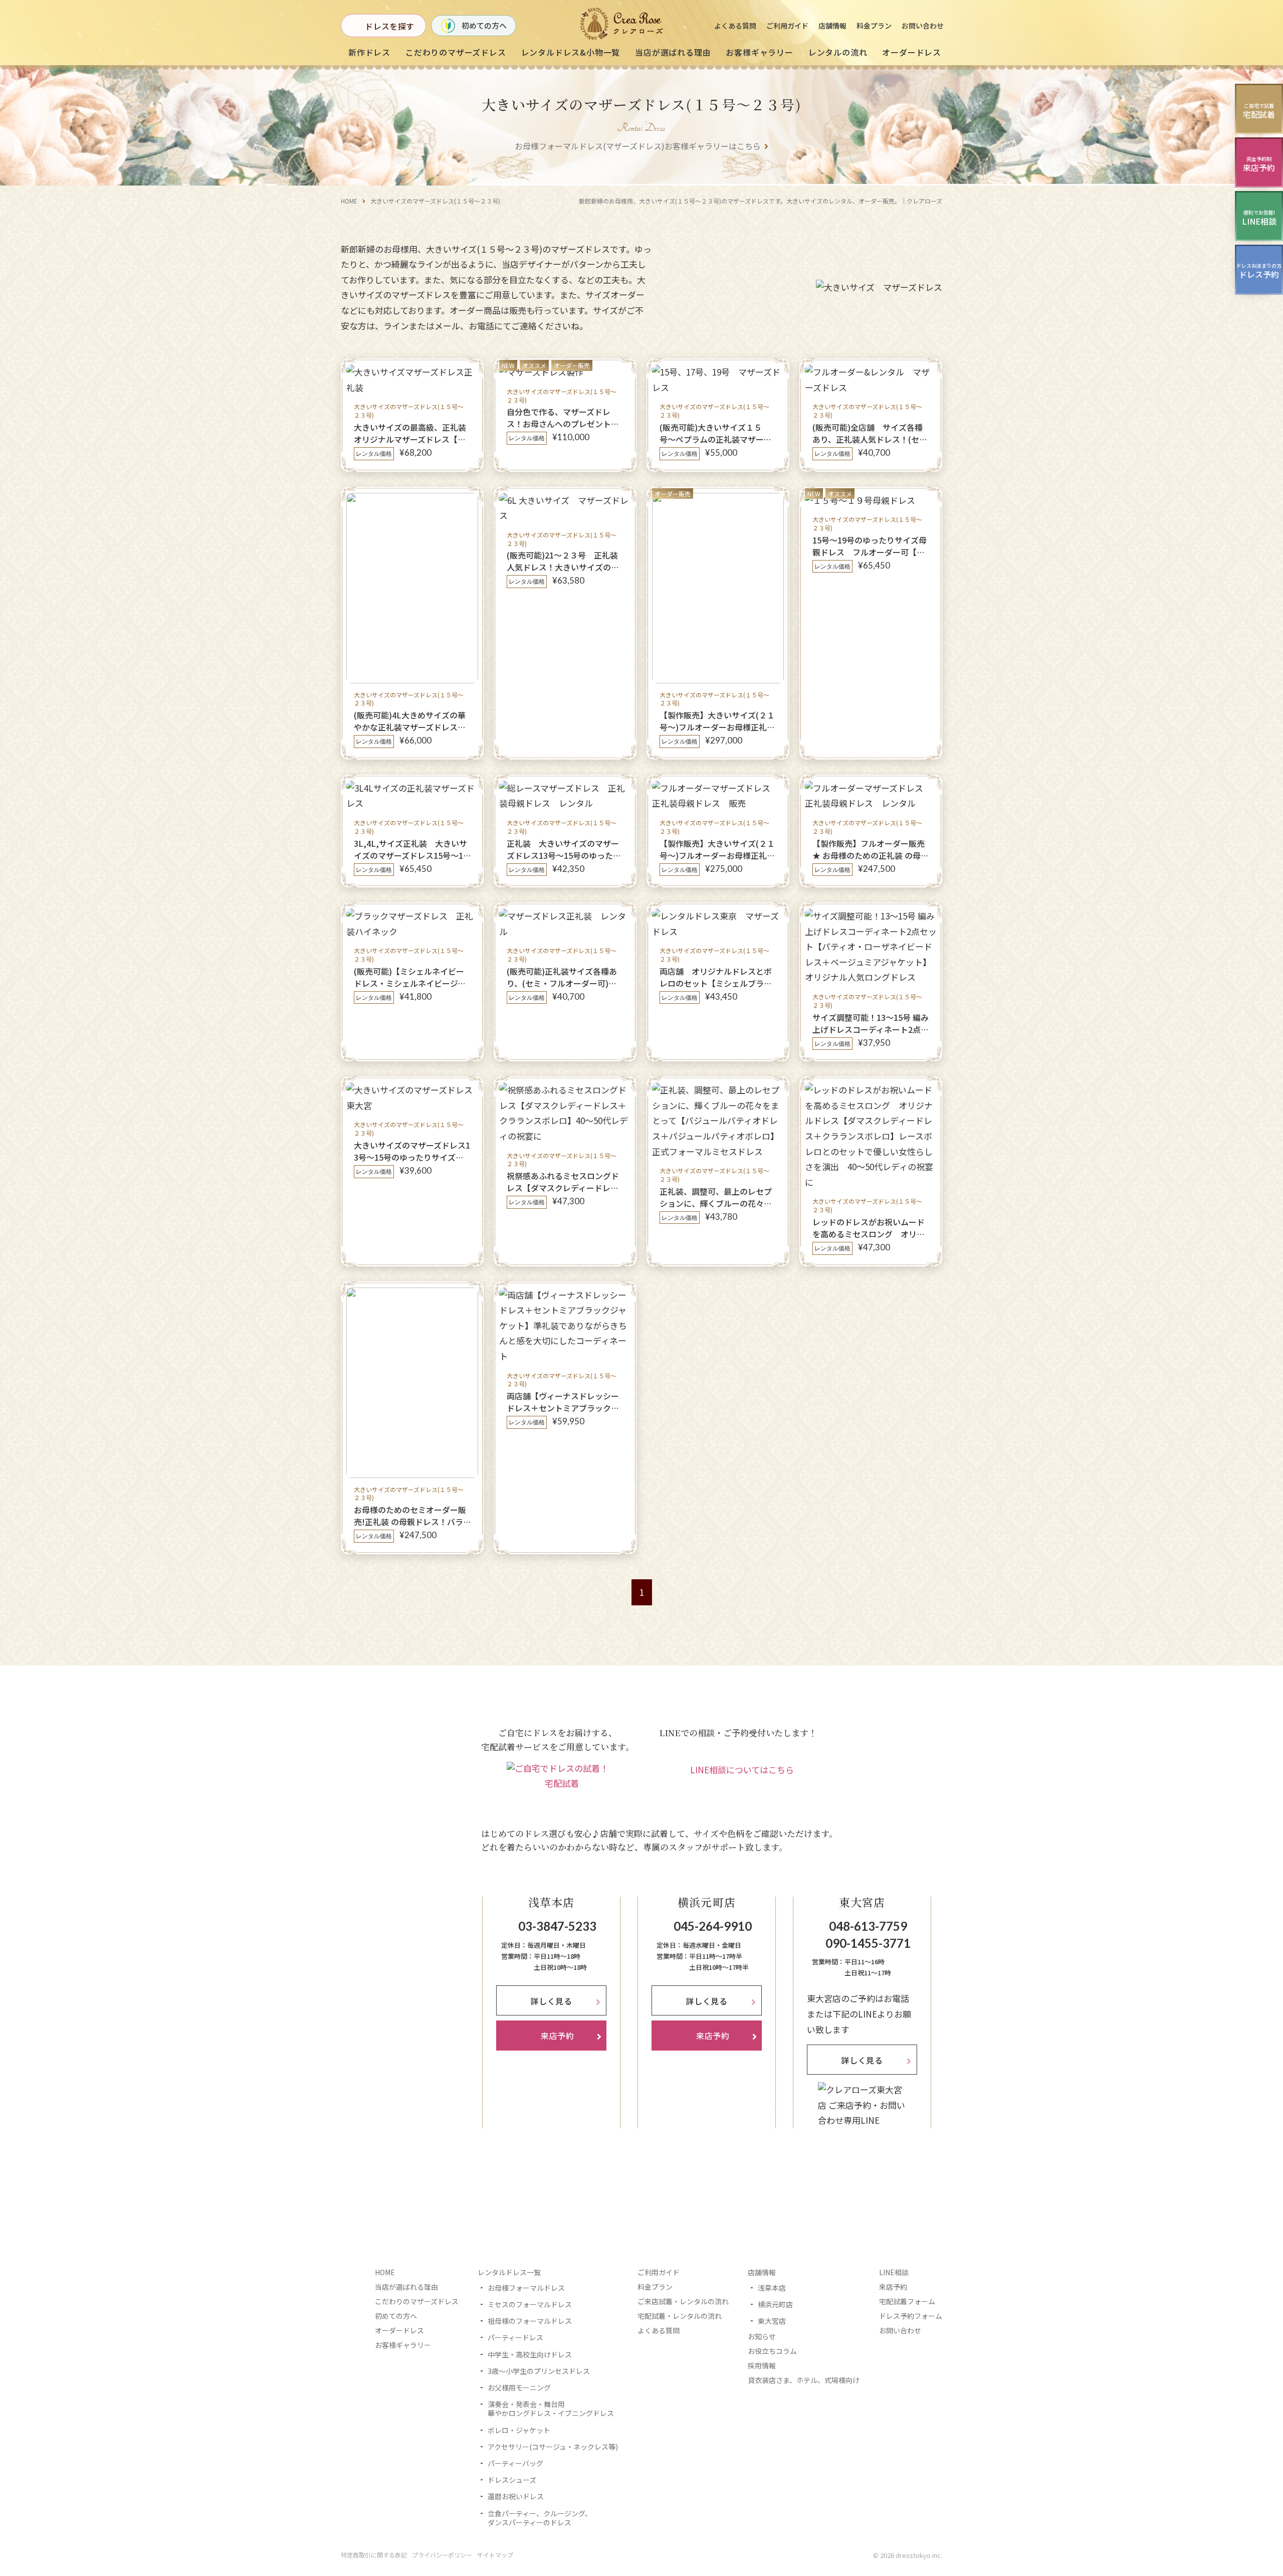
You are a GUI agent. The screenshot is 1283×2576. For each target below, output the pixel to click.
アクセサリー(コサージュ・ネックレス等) (553, 2447)
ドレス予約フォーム (911, 2316)
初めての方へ (484, 25)
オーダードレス (399, 2330)
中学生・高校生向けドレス (530, 2354)
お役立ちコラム (772, 2351)
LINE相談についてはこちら (742, 1770)
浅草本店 (772, 2288)
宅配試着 (562, 1783)
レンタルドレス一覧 (509, 2272)
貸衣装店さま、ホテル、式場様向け (804, 2380)
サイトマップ (495, 2555)
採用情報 (762, 2365)
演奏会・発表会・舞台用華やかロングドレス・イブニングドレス (551, 2409)
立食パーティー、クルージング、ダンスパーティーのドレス (540, 2518)
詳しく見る (551, 2001)
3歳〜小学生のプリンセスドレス (539, 2371)
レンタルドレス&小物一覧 (571, 52)
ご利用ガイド (787, 26)
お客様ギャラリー (759, 52)
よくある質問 (735, 26)
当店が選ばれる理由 (673, 52)
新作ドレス (369, 52)
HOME (349, 201)
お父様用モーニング (519, 2387)
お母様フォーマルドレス (526, 2288)
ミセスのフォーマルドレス (530, 2304)
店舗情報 (832, 26)
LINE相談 (894, 2272)
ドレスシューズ (512, 2480)
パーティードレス (515, 2337)
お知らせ (762, 2336)
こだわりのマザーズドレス (456, 52)
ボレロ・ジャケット (519, 2430)
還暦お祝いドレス (516, 2496)
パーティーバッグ (515, 2463)
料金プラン (874, 26)
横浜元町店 (775, 2304)
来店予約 (893, 2287)
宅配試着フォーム (907, 2301)
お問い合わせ (923, 26)
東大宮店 (772, 2321)
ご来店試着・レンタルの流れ (683, 2301)
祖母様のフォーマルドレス (530, 2321)
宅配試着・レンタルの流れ (680, 2316)
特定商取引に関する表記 (374, 2555)
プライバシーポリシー (442, 2555)
